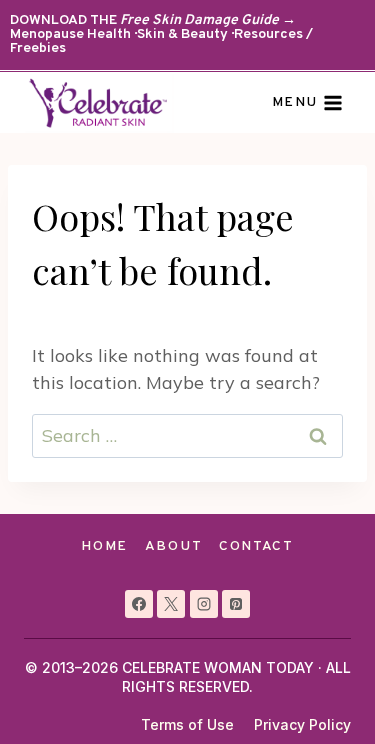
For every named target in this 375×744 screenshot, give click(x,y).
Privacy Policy (302, 724)
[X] (171, 604)
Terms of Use (187, 724)
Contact (256, 546)
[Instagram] (204, 604)
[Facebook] (139, 604)
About (173, 546)
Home (104, 546)
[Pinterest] (236, 604)
